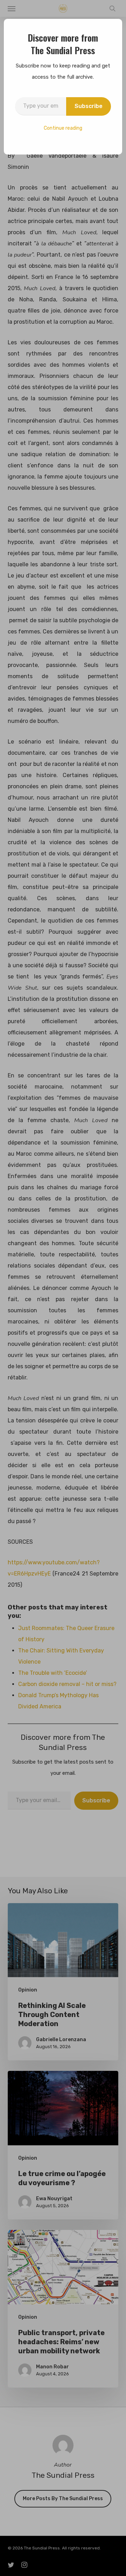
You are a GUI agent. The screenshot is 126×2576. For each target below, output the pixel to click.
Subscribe (89, 106)
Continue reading (63, 128)
